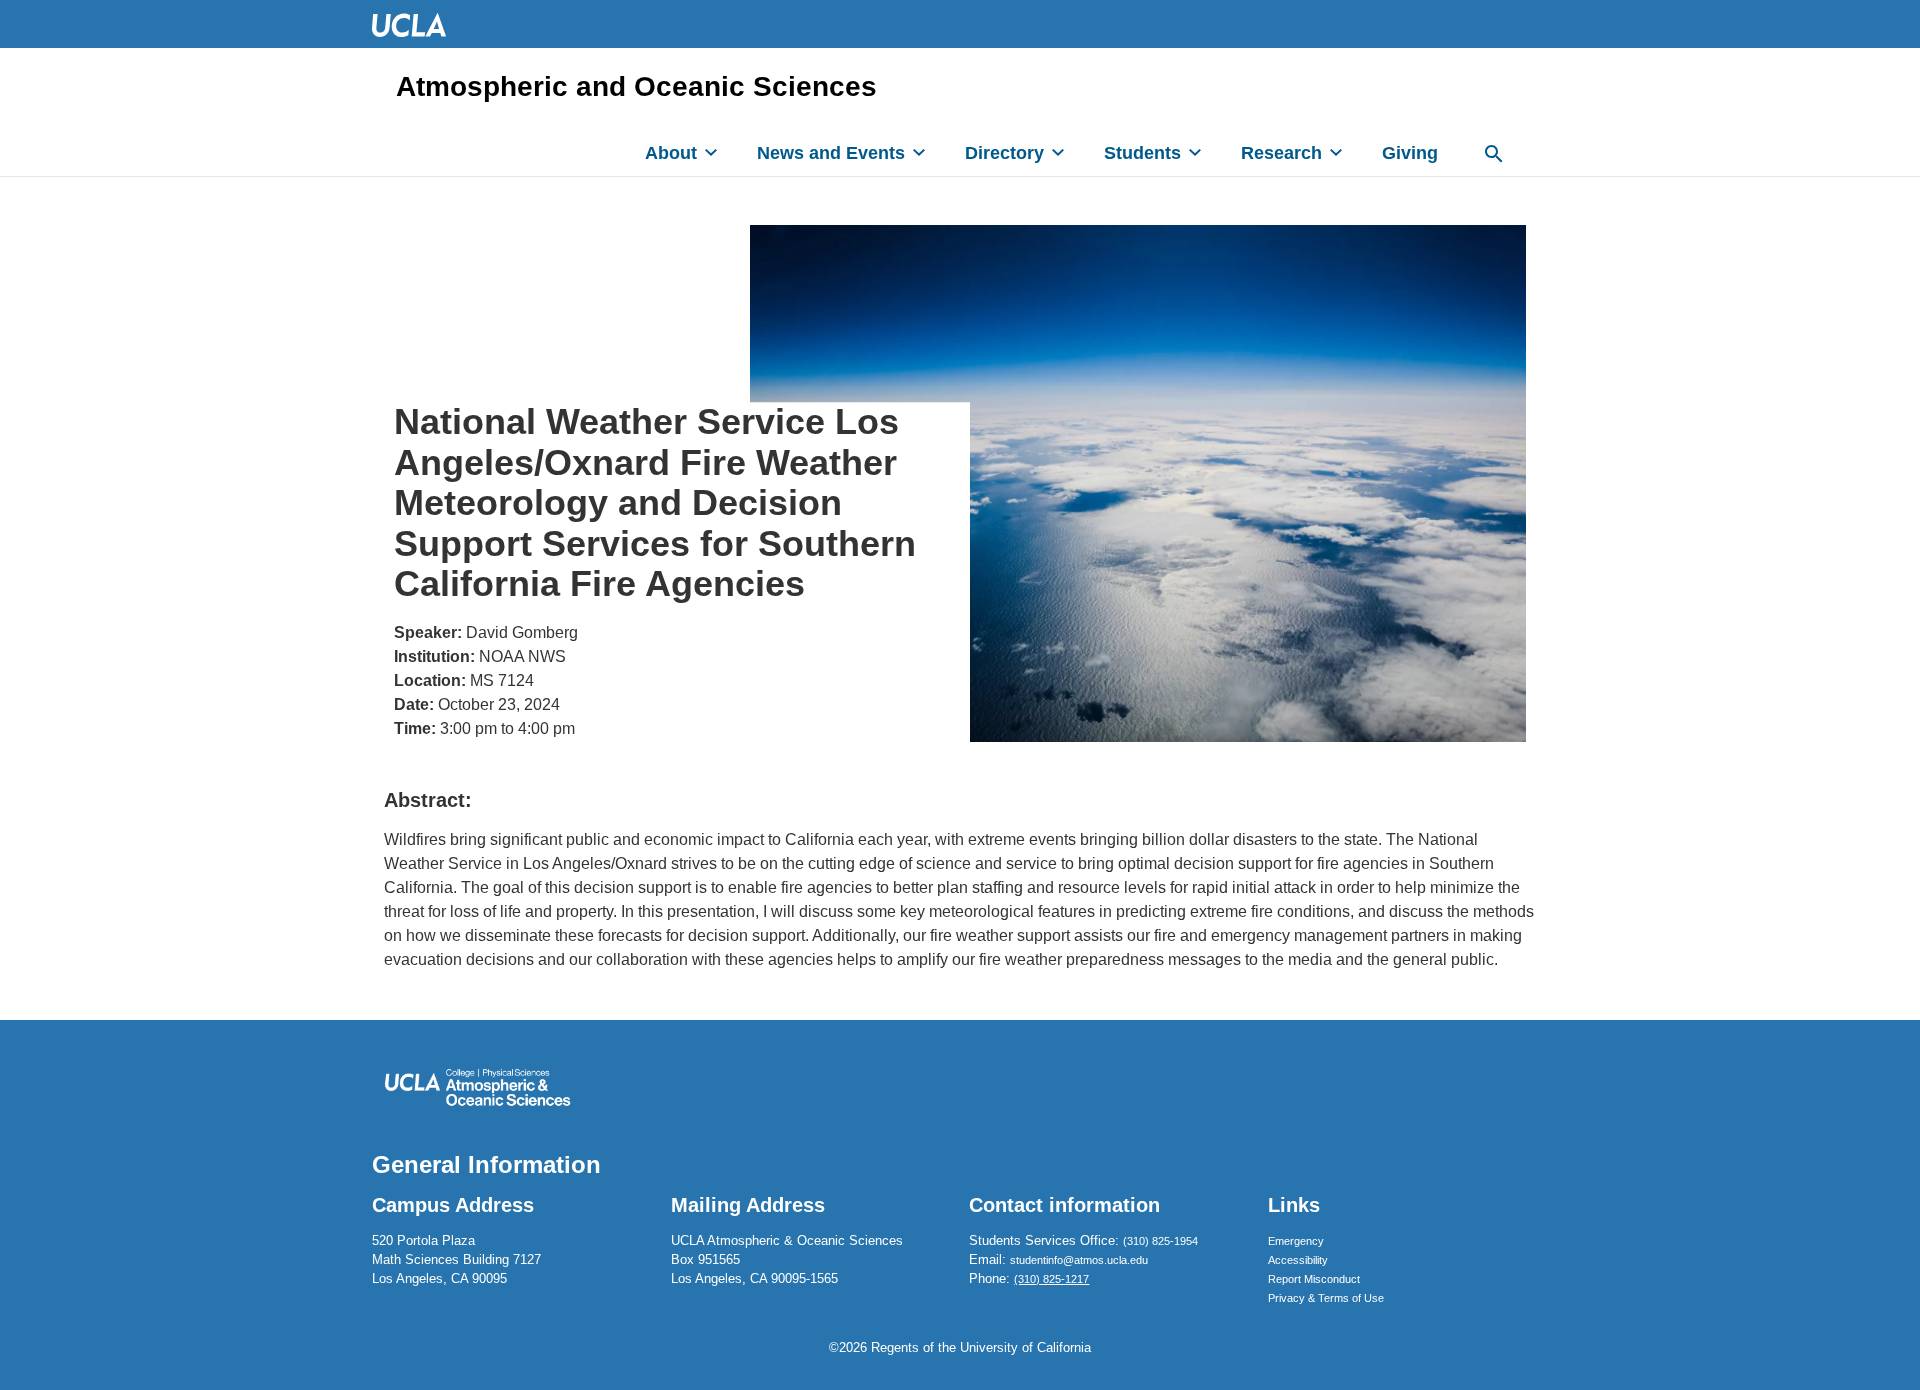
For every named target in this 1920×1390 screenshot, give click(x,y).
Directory (1004, 153)
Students (1142, 153)
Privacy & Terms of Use (1326, 1298)
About (671, 153)
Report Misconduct (1314, 1279)
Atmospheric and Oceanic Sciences (636, 87)
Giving (1410, 153)
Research (1281, 153)
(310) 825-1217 (1051, 1279)
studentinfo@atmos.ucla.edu (1079, 1260)
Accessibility (1298, 1260)
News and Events (831, 153)
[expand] (711, 152)
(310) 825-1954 (1160, 1241)
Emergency (1296, 1241)
